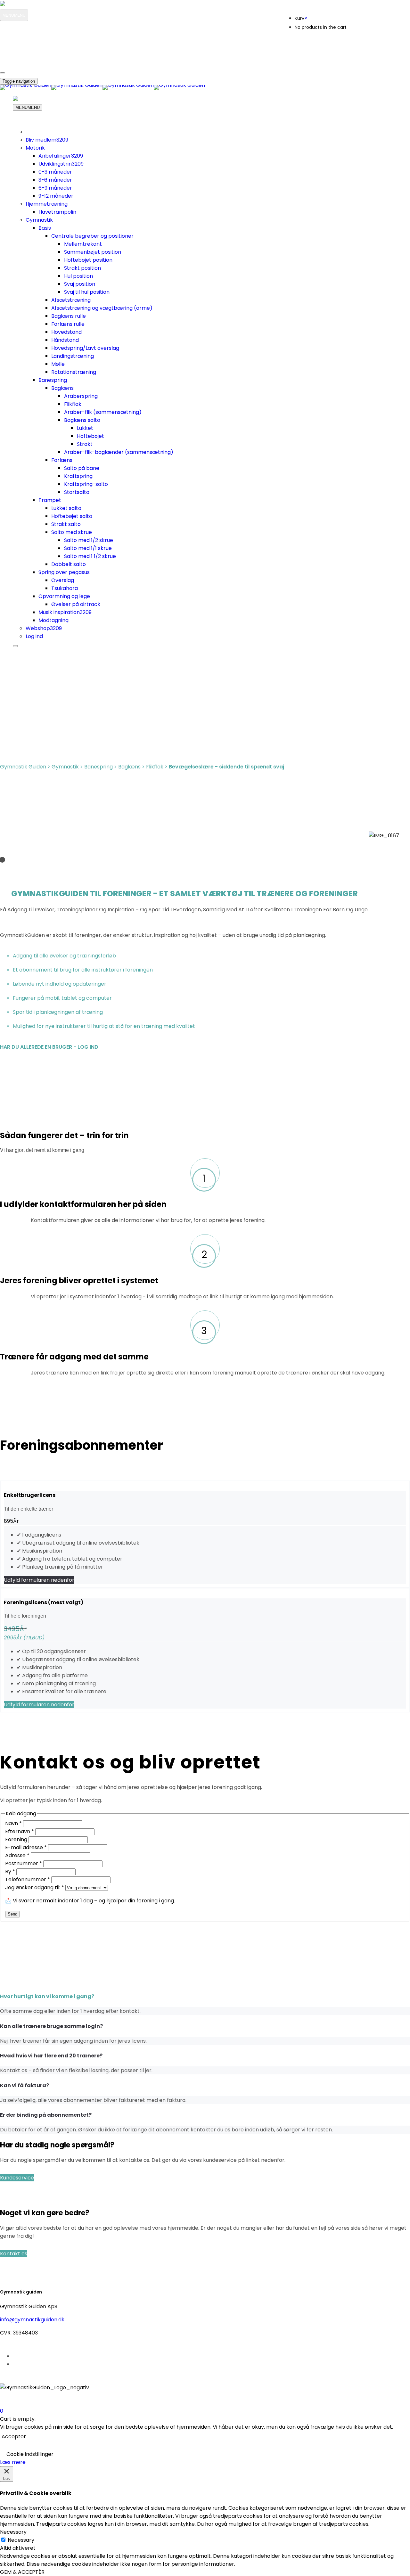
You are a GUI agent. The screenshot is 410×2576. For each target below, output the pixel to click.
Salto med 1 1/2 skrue (90, 556)
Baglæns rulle (69, 316)
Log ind (34, 636)
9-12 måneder (56, 196)
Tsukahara (65, 588)
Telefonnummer (28, 1879)
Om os (24, 39)
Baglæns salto (82, 420)
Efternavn (20, 1831)
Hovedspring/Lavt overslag (85, 348)
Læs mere (13, 2462)
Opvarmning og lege (64, 596)
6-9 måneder (55, 188)
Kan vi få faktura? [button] (25, 2085)
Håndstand (65, 340)
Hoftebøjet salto (72, 516)
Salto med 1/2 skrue (89, 540)
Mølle (58, 364)
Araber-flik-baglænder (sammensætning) (119, 452)
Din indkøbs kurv (30, 58)
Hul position (78, 276)
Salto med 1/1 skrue (88, 548)
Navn (13, 1823)
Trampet (50, 500)
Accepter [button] (14, 2437)
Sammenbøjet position (93, 252)
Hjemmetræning (47, 204)
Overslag (63, 580)
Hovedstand (66, 332)
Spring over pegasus (64, 572)
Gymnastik (39, 220)
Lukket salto (66, 508)
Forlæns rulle (68, 324)
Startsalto (77, 492)
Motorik (35, 148)
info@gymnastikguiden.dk (32, 2320)
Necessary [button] (13, 2532)
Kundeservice (31, 49)
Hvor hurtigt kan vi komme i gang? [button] (47, 1996)
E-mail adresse (26, 1847)
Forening (17, 1839)
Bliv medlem (47, 140)
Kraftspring (78, 476)
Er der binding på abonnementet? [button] (46, 2115)
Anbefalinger (61, 156)
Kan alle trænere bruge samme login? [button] (51, 2026)
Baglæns (62, 388)
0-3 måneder (55, 172)
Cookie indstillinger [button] (30, 2454)
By (10, 1871)
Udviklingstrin (61, 164)
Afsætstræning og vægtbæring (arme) (102, 308)
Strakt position (82, 268)
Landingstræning (73, 356)
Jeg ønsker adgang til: (35, 1887)
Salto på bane (82, 468)
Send (12, 1914)
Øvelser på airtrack (76, 604)
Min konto (23, 30)
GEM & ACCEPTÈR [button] (22, 2572)
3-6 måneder (55, 180)
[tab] (205, 2004)
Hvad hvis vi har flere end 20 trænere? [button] (51, 2056)
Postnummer (24, 1863)
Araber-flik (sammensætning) (103, 412)
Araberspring (81, 396)
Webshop (44, 628)
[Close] (3, 73)
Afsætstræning (71, 300)
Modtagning (53, 620)
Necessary (21, 2540)
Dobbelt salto (69, 564)
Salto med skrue (72, 532)
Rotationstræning (74, 372)
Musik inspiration (65, 612)
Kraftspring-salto (86, 484)
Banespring (53, 380)
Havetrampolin (57, 212)
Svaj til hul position (87, 292)
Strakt (85, 444)
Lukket (85, 428)
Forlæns (62, 460)
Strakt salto (66, 524)
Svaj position (80, 284)
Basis (45, 228)
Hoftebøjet (90, 436)
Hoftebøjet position (88, 260)
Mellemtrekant (83, 244)
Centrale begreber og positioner (92, 236)
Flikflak (73, 404)
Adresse (17, 1855)
